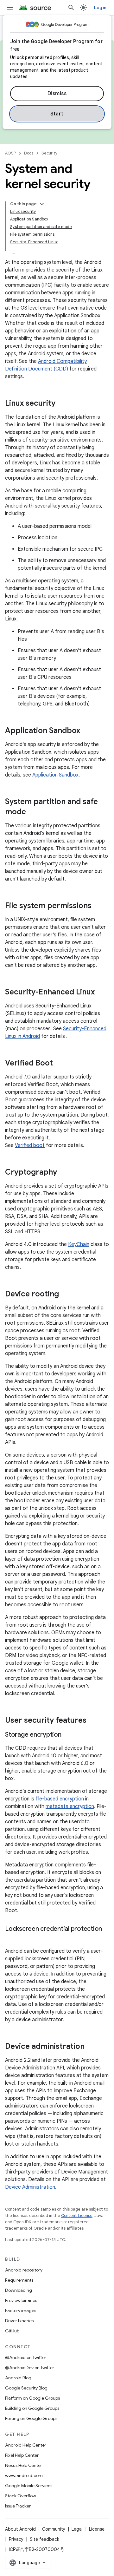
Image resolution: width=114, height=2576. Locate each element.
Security (50, 153)
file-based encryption (60, 1799)
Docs (29, 153)
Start (57, 114)
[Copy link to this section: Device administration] (91, 2047)
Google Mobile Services (29, 2486)
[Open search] (71, 8)
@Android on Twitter (26, 2357)
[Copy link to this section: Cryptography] (63, 1173)
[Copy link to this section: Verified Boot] (59, 1064)
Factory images (21, 2311)
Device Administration (30, 2187)
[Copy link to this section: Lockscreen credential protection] (11, 1938)
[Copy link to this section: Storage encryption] (68, 1735)
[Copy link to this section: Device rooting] (65, 1295)
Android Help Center (26, 2445)
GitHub (12, 2331)
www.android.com (24, 2475)
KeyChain (79, 1244)
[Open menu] (10, 8)
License (97, 2529)
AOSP (10, 153)
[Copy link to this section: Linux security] (62, 404)
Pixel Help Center (22, 2455)
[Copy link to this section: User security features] (93, 1721)
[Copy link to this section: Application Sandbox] (86, 731)
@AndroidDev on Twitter (30, 2368)
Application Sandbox (55, 775)
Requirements (19, 2280)
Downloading (19, 2290)
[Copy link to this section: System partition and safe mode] (32, 812)
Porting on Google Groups (31, 2418)
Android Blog (18, 2378)
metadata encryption (70, 1806)
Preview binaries (21, 2300)
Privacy (16, 2539)
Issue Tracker (18, 2506)
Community (54, 2529)
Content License (77, 2215)
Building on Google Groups (32, 2408)
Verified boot (30, 1145)
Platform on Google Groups (32, 2398)
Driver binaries (19, 2321)
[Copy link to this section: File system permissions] (98, 906)
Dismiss (57, 94)
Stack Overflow (21, 2496)
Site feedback (44, 2539)
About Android (20, 2529)
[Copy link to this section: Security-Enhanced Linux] (101, 993)
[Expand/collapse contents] (42, 204)
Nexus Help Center (24, 2465)
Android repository (24, 2270)
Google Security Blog (26, 2388)
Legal (77, 2529)
